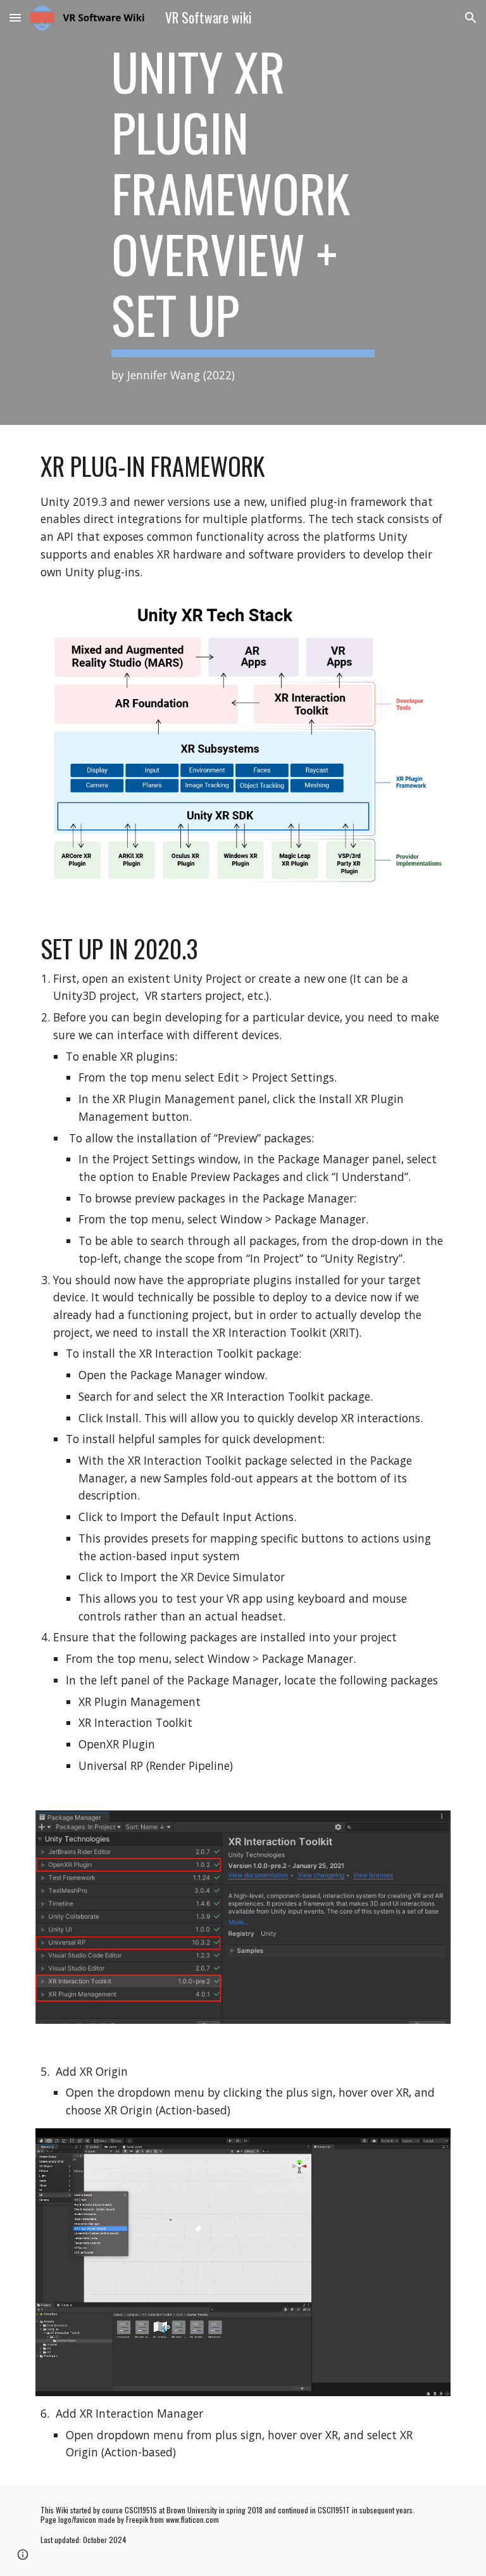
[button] (15, 17)
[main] (243, 212)
